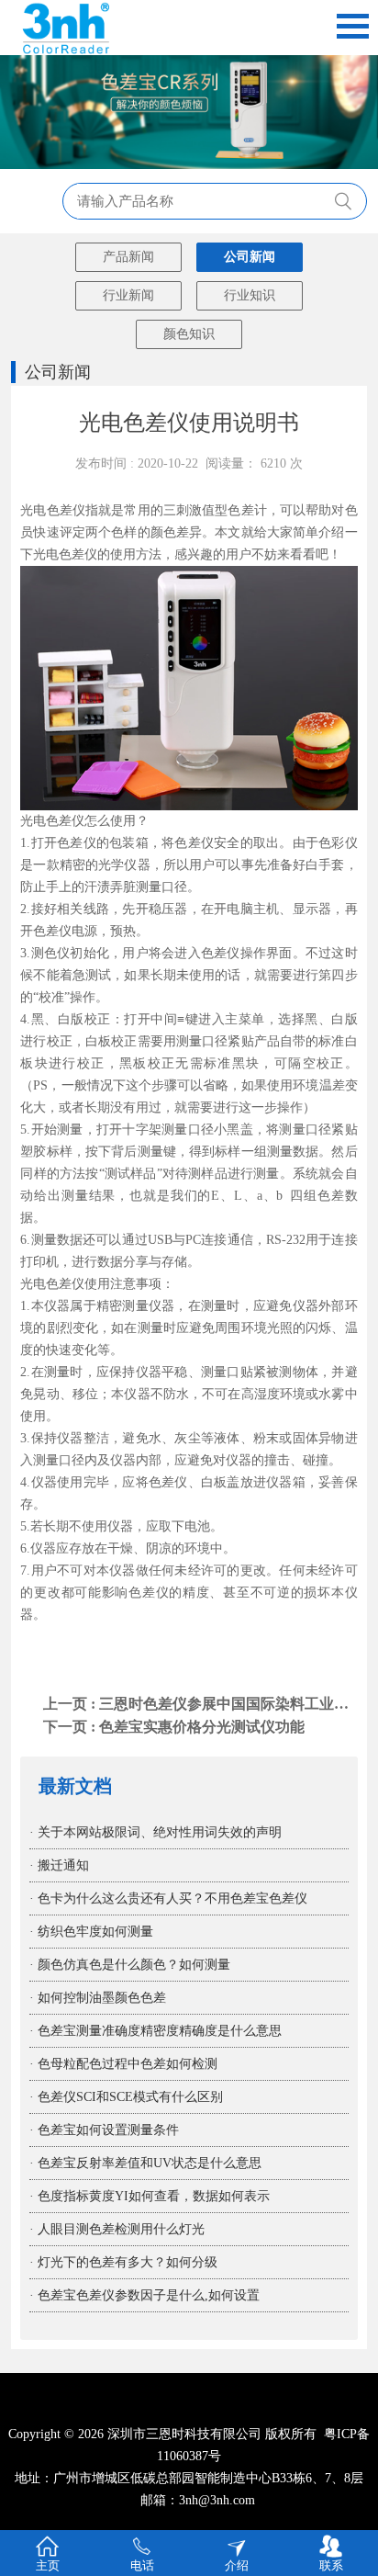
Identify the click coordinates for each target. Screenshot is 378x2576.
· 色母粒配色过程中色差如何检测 (123, 2064)
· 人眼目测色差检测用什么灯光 (117, 2229)
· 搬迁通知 (59, 1865)
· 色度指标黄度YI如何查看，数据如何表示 (150, 2196)
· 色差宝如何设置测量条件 (104, 2130)
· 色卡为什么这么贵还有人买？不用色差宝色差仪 (168, 1898)
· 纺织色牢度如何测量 (91, 1932)
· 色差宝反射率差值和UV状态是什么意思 (145, 2163)
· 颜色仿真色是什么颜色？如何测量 (130, 1965)
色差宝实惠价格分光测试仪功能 (202, 1727)
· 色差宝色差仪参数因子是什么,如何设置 (145, 2295)
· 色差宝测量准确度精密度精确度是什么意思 (156, 2031)
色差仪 (78, 554)
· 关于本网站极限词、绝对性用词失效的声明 (156, 1832)
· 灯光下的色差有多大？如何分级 (123, 2262)
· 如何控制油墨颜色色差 (98, 1998)
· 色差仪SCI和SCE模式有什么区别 (126, 2097)
